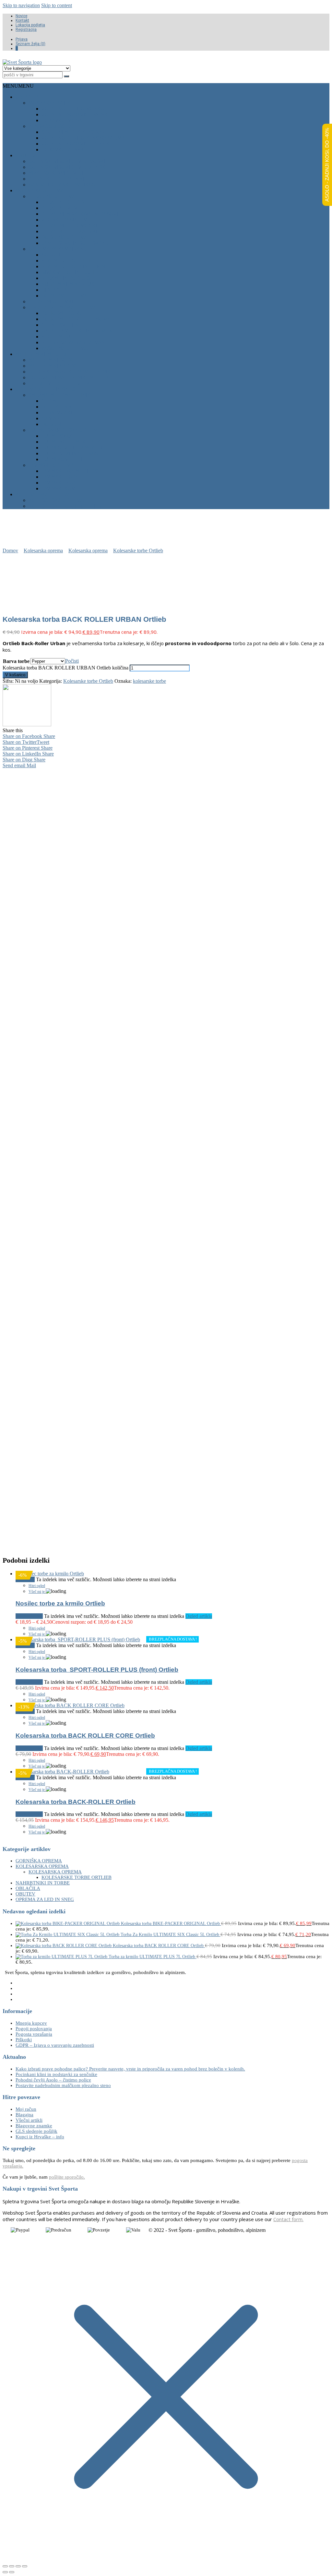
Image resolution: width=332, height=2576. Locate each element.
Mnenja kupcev (31, 2023)
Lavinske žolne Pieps (70, 471)
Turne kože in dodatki (72, 442)
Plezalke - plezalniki (56, 179)
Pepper (79, 1435)
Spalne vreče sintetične (75, 266)
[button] (18, 86)
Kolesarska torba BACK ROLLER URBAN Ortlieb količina (65, 668)
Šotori (51, 255)
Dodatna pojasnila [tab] (126, 772)
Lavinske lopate (63, 477)
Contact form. (288, 2219)
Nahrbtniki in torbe (42, 354)
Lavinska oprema (51, 465)
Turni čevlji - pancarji (72, 448)
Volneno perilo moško (73, 109)
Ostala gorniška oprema (63, 307)
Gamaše (52, 418)
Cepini (50, 401)
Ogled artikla (199, 1616)
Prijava (22, 39)
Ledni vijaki (57, 413)
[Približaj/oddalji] (5, 2566)
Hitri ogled (37, 1586)
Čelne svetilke (62, 325)
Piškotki (24, 2040)
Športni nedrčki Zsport (75, 132)
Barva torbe (16, 661)
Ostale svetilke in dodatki (77, 331)
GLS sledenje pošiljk (36, 2131)
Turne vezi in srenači (71, 453)
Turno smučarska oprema (65, 430)
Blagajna (24, 2115)
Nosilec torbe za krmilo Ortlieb (60, 1603)
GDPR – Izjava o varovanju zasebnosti (55, 2045)
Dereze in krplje (64, 407)
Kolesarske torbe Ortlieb (65, 506)
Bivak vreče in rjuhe (70, 272)
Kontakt (22, 20)
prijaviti (83, 1492)
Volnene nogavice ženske (77, 144)
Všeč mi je (37, 1592)
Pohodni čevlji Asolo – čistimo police (53, 2080)
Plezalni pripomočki (69, 225)
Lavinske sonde (63, 483)
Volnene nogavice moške (76, 114)
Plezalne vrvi (60, 208)
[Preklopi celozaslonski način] (12, 2566)
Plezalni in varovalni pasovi (80, 214)
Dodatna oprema (65, 237)
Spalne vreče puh (66, 261)
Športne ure (59, 337)
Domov (10, 550)
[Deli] (18, 2566)
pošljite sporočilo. (67, 2177)
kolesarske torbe (149, 681)
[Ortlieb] (27, 725)
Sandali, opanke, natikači (63, 185)
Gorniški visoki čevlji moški (67, 161)
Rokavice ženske (64, 150)
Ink (65, 1435)
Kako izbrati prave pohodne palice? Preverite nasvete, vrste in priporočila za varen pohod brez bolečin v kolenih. (130, 2069)
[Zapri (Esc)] (25, 2566)
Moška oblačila (50, 103)
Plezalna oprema (52, 196)
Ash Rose (48, 1435)
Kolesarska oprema (43, 494)
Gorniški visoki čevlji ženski (68, 167)
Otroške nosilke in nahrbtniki (70, 372)
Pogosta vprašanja (34, 2034)
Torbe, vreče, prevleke (61, 383)
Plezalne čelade (64, 202)
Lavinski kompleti (65, 488)
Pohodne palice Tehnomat (77, 319)
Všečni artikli (29, 2120)
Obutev (26, 155)
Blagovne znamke (34, 2126)
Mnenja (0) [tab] (83, 772)
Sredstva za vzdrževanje (76, 342)
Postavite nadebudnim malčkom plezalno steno (63, 2085)
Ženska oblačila (51, 126)
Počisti (72, 661)
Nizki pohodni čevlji (56, 173)
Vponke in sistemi (65, 220)
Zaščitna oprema (65, 348)
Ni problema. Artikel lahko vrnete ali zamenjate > (170, 1535)
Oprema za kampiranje (59, 249)
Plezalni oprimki (51, 301)
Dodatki (52, 424)
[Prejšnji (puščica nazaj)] (5, 2572)
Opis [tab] (26, 772)
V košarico (15, 675)
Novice (21, 16)
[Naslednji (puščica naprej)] (12, 2572)
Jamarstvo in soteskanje (77, 243)
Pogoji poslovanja (34, 2029)
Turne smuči (59, 436)
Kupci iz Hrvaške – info (40, 2137)
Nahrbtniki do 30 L (53, 360)
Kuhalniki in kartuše (70, 284)
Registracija (26, 30)
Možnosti (33, 1616)
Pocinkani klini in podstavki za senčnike (56, 2074)
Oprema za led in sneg (46, 389)
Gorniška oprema (40, 190)
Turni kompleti (62, 459)
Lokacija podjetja (30, 25)
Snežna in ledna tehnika (61, 395)
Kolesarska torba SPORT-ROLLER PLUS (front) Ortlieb (97, 1670)
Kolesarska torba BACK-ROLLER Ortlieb (76, 1802)
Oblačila (27, 97)
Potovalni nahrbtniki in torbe (70, 377)
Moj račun (26, 2109)
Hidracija (54, 290)
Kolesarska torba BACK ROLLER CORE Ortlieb (85, 1736)
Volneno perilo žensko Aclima (83, 138)
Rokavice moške (64, 120)
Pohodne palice (63, 313)
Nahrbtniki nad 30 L (54, 366)
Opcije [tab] (51, 772)
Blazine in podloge (67, 278)
